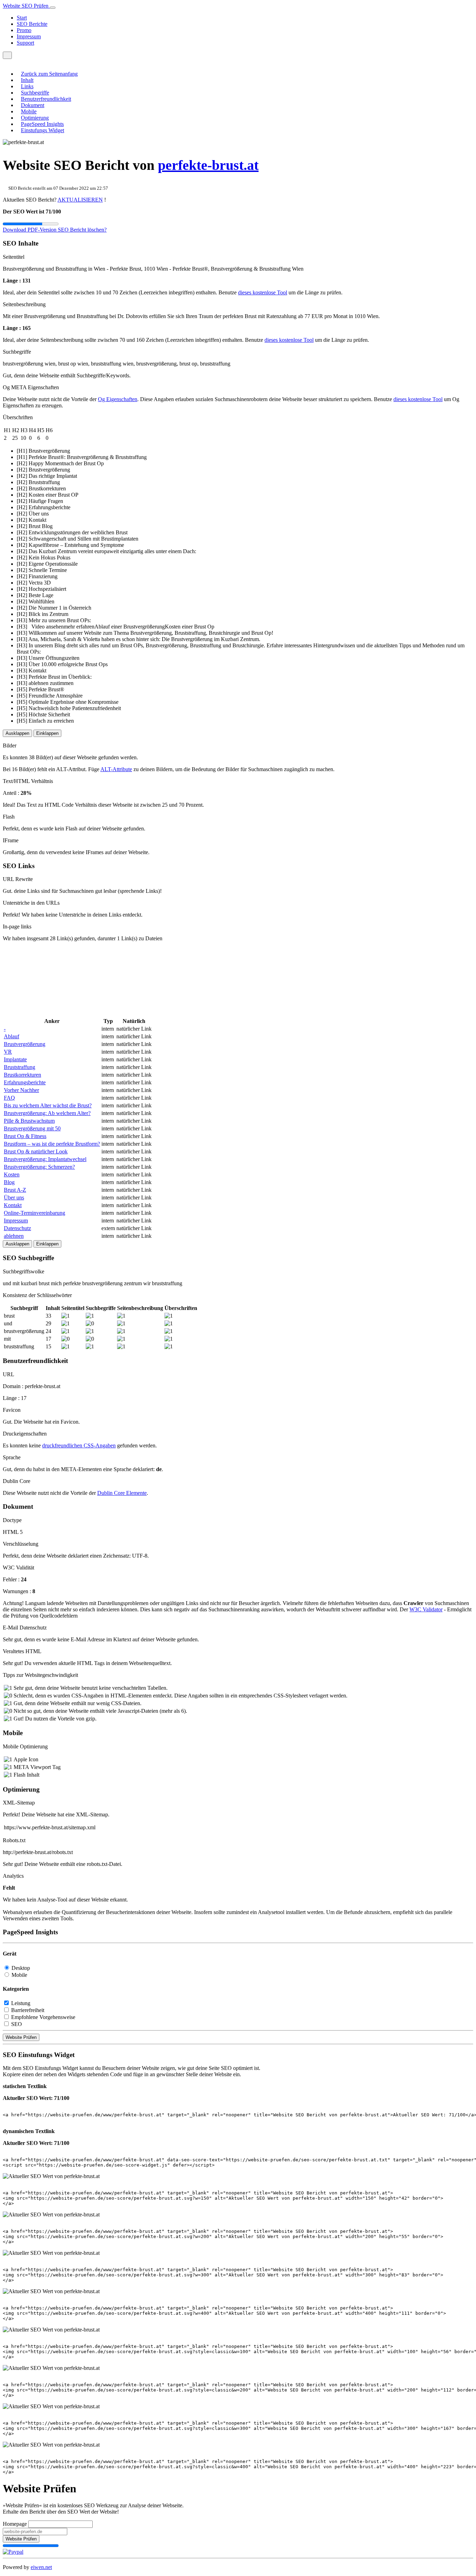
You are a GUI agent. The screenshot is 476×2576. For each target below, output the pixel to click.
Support (25, 43)
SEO (17, 2024)
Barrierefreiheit (28, 2010)
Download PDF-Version (30, 230)
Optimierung (35, 118)
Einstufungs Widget (43, 130)
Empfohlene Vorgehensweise (43, 2017)
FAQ (9, 1098)
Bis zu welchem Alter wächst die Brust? (48, 1105)
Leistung (21, 2003)
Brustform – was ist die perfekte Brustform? (52, 1144)
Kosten (12, 1174)
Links (27, 86)
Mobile (29, 111)
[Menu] (7, 55)
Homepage (15, 2524)
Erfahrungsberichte (25, 1082)
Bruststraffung (20, 1067)
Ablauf (11, 1036)
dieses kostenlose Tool (263, 292)
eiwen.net (41, 2567)
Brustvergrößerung (25, 1044)
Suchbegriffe (35, 93)
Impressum (29, 36)
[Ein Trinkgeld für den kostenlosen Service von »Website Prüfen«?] (13, 2552)
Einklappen (47, 733)
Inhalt (27, 80)
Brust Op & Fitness (25, 1136)
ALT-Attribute (116, 769)
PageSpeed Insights (42, 124)
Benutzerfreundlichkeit (46, 99)
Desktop (21, 1968)
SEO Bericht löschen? (82, 230)
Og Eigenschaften (118, 399)
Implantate (15, 1059)
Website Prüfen (21, 2037)
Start (22, 18)
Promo (24, 30)
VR (8, 1052)
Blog (9, 1182)
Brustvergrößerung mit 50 (32, 1128)
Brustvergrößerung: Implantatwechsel (45, 1159)
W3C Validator (426, 1609)
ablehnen (14, 1236)
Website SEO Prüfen (26, 6)
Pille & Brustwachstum (29, 1121)
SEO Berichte (32, 24)
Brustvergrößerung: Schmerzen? (39, 1167)
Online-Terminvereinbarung (34, 1213)
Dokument (33, 105)
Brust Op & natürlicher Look (36, 1151)
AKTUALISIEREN (80, 200)
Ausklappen (17, 733)
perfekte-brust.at (208, 165)
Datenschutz (17, 1228)
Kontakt (13, 1205)
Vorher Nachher (21, 1090)
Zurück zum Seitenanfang (49, 74)
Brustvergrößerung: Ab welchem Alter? (47, 1113)
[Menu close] (5, 62)
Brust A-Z (15, 1190)
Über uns (14, 1197)
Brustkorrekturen (22, 1075)
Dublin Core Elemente (122, 1493)
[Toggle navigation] (53, 8)
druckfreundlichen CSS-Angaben (79, 1445)
